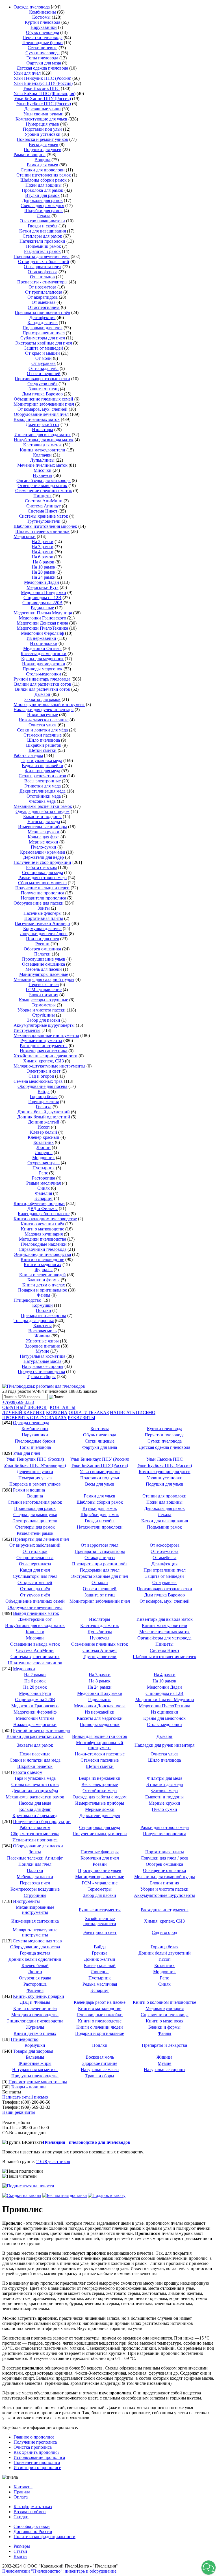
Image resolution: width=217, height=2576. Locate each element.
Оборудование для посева (42, 1086)
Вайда (44, 1091)
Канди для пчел (43, 323)
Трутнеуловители (44, 521)
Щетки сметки (43, 750)
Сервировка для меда (43, 872)
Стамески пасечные (43, 735)
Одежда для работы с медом (43, 811)
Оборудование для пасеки (39, 903)
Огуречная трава (44, 1163)
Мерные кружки (44, 832)
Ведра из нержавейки (43, 766)
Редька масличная (44, 1183)
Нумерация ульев (42, 124)
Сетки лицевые (43, 48)
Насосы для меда (44, 822)
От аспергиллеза (44, 307)
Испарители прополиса (44, 898)
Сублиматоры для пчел (43, 338)
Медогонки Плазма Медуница (43, 613)
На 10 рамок (44, 567)
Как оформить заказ (33, 2507)
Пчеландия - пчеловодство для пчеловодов (86, 2142)
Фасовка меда (42, 801)
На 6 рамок (42, 557)
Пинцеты (42, 496)
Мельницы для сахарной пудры (44, 979)
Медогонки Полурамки (44, 592)
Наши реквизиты (19, 2112)
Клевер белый (44, 1132)
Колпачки (42, 455)
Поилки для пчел (43, 939)
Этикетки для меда (43, 786)
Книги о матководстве (43, 1229)
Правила (22, 2492)
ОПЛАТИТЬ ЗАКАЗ (89, 1412)
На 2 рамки (43, 542)
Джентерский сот (43, 424)
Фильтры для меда (43, 771)
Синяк (44, 1188)
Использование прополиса (39, 2457)
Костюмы (41, 17)
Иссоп (44, 1127)
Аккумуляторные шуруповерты (44, 1025)
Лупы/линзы (42, 460)
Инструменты (27, 1030)
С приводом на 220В (42, 603)
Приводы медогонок (43, 669)
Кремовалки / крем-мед (43, 852)
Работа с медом (28, 755)
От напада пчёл (44, 368)
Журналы (44, 1270)
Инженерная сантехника (44, 1051)
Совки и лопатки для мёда (42, 730)
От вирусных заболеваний (44, 262)
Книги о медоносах (43, 1265)
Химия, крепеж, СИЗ (44, 1061)
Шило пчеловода (44, 740)
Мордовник (44, 1158)
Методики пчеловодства (43, 1239)
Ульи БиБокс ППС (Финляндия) (45, 93)
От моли (44, 358)
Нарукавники (44, 27)
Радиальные (42, 608)
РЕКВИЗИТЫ (82, 1418)
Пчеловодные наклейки (44, 1244)
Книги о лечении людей (43, 1275)
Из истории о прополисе (37, 2468)
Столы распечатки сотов (42, 776)
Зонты (44, 908)
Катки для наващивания (43, 231)
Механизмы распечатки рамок (43, 806)
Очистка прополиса (33, 2447)
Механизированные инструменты (46, 1035)
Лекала (44, 216)
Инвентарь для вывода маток (43, 435)
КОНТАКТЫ (63, 1407)
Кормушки (43, 1305)
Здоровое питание (42, 1346)
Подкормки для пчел (43, 328)
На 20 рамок (44, 572)
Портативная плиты (44, 918)
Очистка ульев (43, 725)
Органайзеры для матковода (44, 480)
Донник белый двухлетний (44, 1112)
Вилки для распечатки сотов (43, 689)
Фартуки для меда (44, 63)
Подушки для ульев (43, 149)
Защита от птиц (44, 389)
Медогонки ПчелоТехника (42, 628)
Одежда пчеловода (32, 7)
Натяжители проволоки (42, 241)
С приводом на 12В (42, 598)
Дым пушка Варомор (42, 394)
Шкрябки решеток (44, 745)
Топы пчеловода (42, 58)
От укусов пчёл (42, 384)
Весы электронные (43, 781)
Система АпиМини (44, 501)
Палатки (42, 954)
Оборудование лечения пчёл (41, 414)
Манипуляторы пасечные (44, 974)
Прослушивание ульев (44, 959)
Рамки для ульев (43, 165)
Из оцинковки (44, 643)
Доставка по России (33, 2531)
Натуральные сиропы (43, 1366)
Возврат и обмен (30, 2512)
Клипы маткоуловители (43, 450)
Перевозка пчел (44, 984)
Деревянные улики (43, 109)
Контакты (23, 2487)
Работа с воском (41, 867)
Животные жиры (42, 1341)
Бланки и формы (44, 1280)
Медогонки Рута (43, 587)
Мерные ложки (44, 842)
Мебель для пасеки (44, 969)
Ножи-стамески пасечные (44, 720)
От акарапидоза (43, 297)
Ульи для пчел (27, 73)
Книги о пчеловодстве (42, 1259)
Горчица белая (44, 1097)
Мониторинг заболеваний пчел (44, 404)
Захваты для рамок (42, 699)
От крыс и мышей (43, 353)
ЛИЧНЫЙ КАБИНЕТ (24, 1412)
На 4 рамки (43, 552)
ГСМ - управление (44, 990)
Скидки (21, 2517)
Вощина (42, 160)
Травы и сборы (41, 1377)
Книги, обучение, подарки (39, 1203)
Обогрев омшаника (42, 949)
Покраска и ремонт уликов (42, 139)
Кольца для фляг (44, 837)
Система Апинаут (44, 506)
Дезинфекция (42, 318)
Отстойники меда (44, 796)
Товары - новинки (28, 2087)
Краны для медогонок (42, 659)
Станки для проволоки (43, 170)
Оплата (21, 2497)
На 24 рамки (44, 577)
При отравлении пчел (44, 333)
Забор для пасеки (44, 1020)
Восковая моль (42, 1331)
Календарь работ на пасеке (44, 1214)
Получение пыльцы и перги (42, 888)
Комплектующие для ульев (41, 119)
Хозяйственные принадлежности (45, 1056)
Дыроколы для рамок (42, 200)
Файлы (44, 1295)
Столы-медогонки (44, 674)
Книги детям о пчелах (44, 1285)
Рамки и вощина (30, 155)
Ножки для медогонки (44, 664)
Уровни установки (43, 134)
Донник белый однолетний (44, 1117)
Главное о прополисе (34, 2437)
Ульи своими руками (44, 114)
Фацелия (44, 1193)
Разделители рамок (42, 251)
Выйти (20, 2556)
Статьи (20, 2551)
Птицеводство (27, 1300)
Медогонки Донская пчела (42, 623)
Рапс (44, 1173)
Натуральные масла (42, 1361)
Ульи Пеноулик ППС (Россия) (42, 78)
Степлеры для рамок (42, 236)
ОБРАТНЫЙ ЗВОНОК (24, 1407)
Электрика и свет (44, 1071)
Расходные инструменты (44, 1046)
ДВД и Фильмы (43, 1209)
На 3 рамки (43, 547)
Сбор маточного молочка (42, 883)
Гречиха (44, 1107)
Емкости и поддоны (42, 816)
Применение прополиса (37, 2462)
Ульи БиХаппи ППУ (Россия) (43, 99)
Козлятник (44, 1142)
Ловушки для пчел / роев (44, 934)
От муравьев (44, 363)
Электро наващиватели (43, 221)
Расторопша (44, 1178)
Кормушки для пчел (42, 928)
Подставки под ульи (42, 129)
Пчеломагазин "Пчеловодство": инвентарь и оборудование (59, 2571)
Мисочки (43, 470)
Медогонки (25, 536)
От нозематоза (42, 287)
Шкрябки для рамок (44, 211)
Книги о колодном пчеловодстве (45, 1219)
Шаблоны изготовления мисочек (45, 526)
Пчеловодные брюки (43, 43)
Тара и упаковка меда (41, 760)
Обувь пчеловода (43, 32)
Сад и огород (41, 1076)
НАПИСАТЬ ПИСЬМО (133, 1412)
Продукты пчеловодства (41, 1371)
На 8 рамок (44, 562)
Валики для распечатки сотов (43, 684)
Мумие (42, 1351)
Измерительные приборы (43, 827)
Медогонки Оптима (42, 648)
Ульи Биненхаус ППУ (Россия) (43, 83)
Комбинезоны (43, 12)
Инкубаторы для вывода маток (44, 440)
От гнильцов (42, 277)
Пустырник (44, 1168)
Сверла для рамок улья (42, 205)
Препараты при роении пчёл (42, 312)
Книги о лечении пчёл (42, 1224)
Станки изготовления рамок (44, 175)
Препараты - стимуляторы (42, 282)
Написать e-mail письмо (25, 2097)
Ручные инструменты (41, 1040)
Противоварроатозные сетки (42, 379)
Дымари (42, 694)
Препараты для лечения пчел (42, 256)
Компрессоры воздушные (44, 1000)
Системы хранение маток (44, 516)
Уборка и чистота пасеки (42, 1010)
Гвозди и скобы (43, 226)
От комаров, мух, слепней (43, 409)
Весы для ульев (44, 144)
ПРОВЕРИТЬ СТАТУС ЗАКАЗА (34, 1418)
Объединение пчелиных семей (44, 399)
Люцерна (44, 1153)
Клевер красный (44, 1137)
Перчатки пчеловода (43, 37)
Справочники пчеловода (43, 1249)
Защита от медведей (44, 348)
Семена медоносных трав (38, 1081)
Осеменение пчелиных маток (44, 491)
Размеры (22, 2546)
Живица (42, 1336)
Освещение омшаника (44, 964)
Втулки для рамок (42, 195)
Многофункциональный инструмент (49, 704)
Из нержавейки (41, 638)
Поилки (44, 1310)
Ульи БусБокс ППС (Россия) (44, 104)
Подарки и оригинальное (43, 1290)
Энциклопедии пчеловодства (43, 1254)
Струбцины (44, 1015)
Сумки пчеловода (43, 53)
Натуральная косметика (43, 1356)
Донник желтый (44, 1122)
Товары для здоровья (34, 1321)
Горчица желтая (44, 1102)
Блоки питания (44, 995)
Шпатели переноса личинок (42, 531)
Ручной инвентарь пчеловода (42, 679)
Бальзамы (43, 1326)
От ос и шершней (44, 374)
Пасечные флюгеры (43, 913)
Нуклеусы (43, 475)
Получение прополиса (43, 893)
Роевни (42, 944)
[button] (209, 2568)
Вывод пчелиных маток (37, 419)
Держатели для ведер (44, 857)
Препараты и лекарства (44, 1315)
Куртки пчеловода (43, 22)
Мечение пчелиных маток (42, 465)
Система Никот (43, 511)
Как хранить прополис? (36, 2452)
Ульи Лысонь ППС (41, 88)
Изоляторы (43, 430)
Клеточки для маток (43, 445)
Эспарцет (44, 1198)
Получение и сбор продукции (42, 862)
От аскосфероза (43, 272)
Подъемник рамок (44, 246)
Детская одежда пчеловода (42, 68)
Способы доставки (32, 2526)
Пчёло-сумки (44, 847)
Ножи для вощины (44, 185)
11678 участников (53, 2161)
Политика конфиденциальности (45, 2537)
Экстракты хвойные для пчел (44, 343)
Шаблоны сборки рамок (44, 180)
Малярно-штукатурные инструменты (49, 1066)
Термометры (44, 1005)
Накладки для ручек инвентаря (44, 710)
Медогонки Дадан (42, 582)
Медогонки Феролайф (42, 633)
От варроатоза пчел (43, 267)
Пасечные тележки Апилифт (43, 923)
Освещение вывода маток (42, 486)
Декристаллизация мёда (43, 791)
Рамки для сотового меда (43, 878)
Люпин (44, 1147)
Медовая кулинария (44, 1234)
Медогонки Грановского (43, 618)
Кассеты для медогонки (44, 654)
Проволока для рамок (43, 190)
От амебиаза (44, 302)
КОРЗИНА (57, 1412)
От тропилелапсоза (44, 292)
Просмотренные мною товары (38, 2082)
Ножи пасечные (43, 715)
